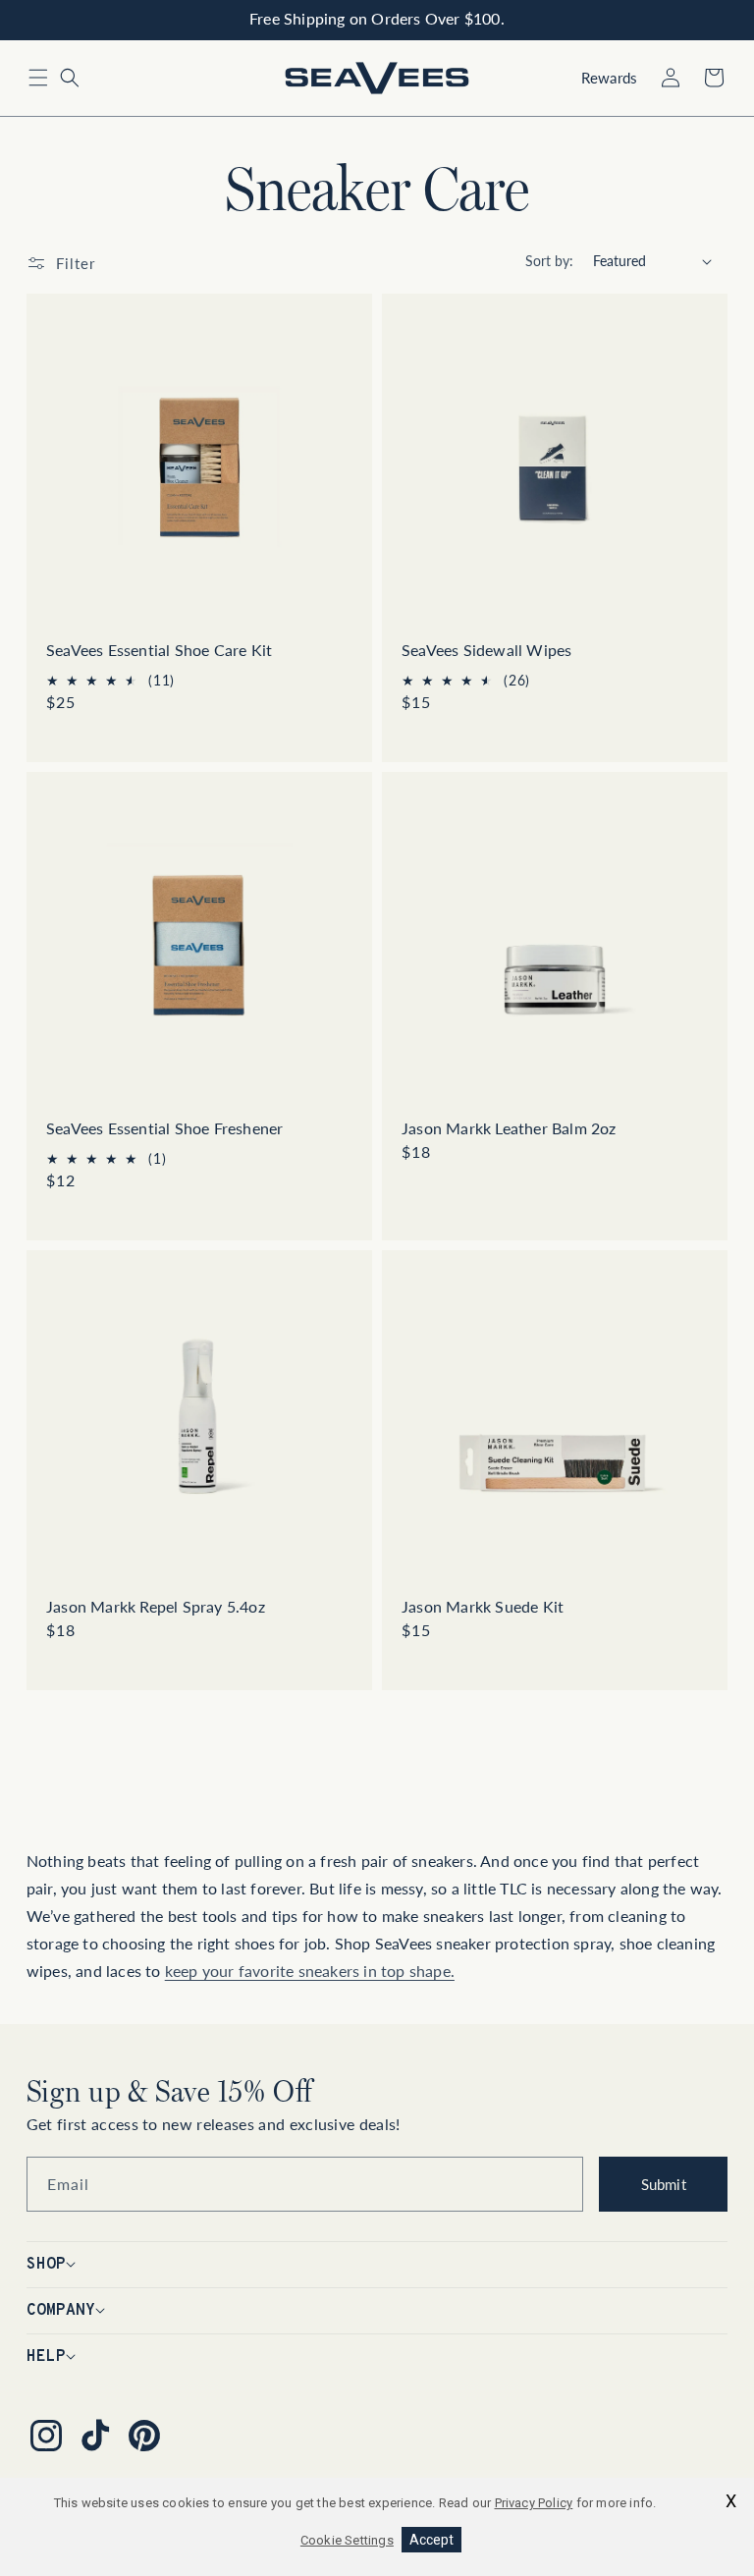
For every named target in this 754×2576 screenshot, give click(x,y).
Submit (664, 2184)
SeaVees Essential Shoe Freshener (164, 1128)
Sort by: (549, 261)
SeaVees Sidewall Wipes (486, 650)
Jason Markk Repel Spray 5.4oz (156, 1606)
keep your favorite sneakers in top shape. (310, 1971)
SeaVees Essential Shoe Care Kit (159, 650)
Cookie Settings (347, 2540)
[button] (38, 78)
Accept (431, 2540)
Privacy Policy (534, 2503)
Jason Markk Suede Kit (483, 1606)
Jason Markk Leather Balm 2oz (509, 1128)
